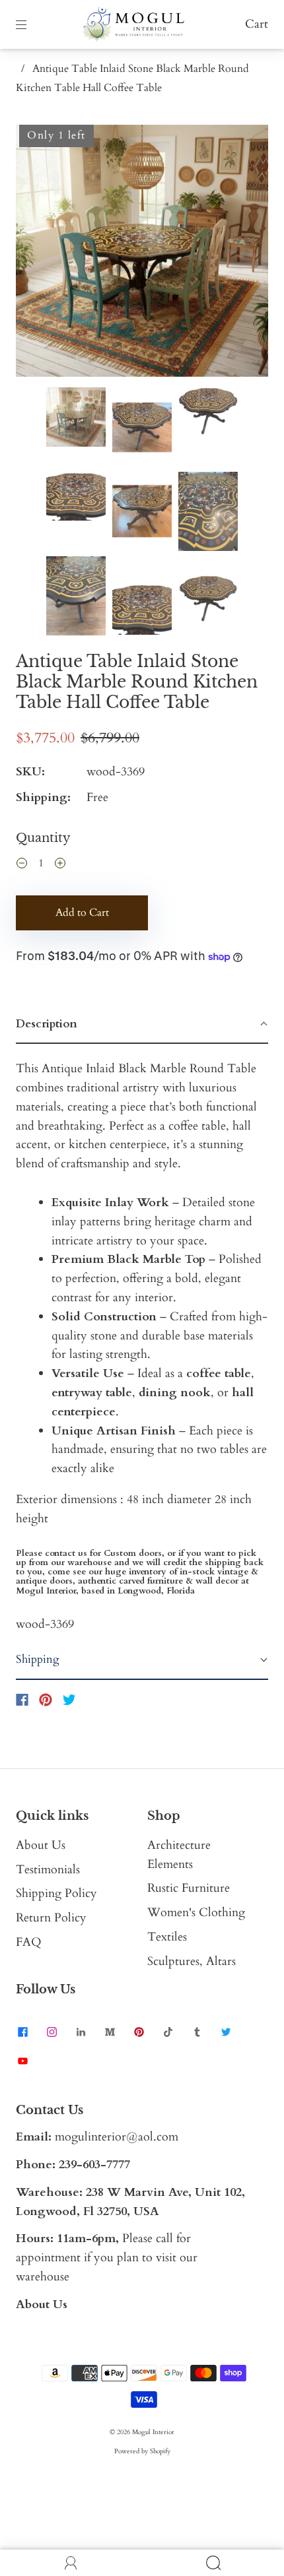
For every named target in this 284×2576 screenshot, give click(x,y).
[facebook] (22, 2032)
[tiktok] (168, 2032)
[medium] (110, 2032)
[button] (41, 253)
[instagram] (52, 2032)
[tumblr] (197, 2032)
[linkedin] (81, 2032)
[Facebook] (22, 1700)
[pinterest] (139, 2032)
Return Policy (51, 1918)
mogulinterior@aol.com (117, 2137)
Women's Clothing (196, 1913)
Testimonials (48, 1870)
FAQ (29, 1942)
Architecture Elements (179, 1855)
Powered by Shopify (142, 2451)
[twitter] (226, 2032)
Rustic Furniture (189, 1888)
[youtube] (22, 2061)
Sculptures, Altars (192, 1961)
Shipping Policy (56, 1893)
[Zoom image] (142, 253)
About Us (41, 1845)
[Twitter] (69, 1700)
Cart (257, 24)
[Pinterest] (46, 1700)
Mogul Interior (153, 2432)
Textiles (167, 1937)
